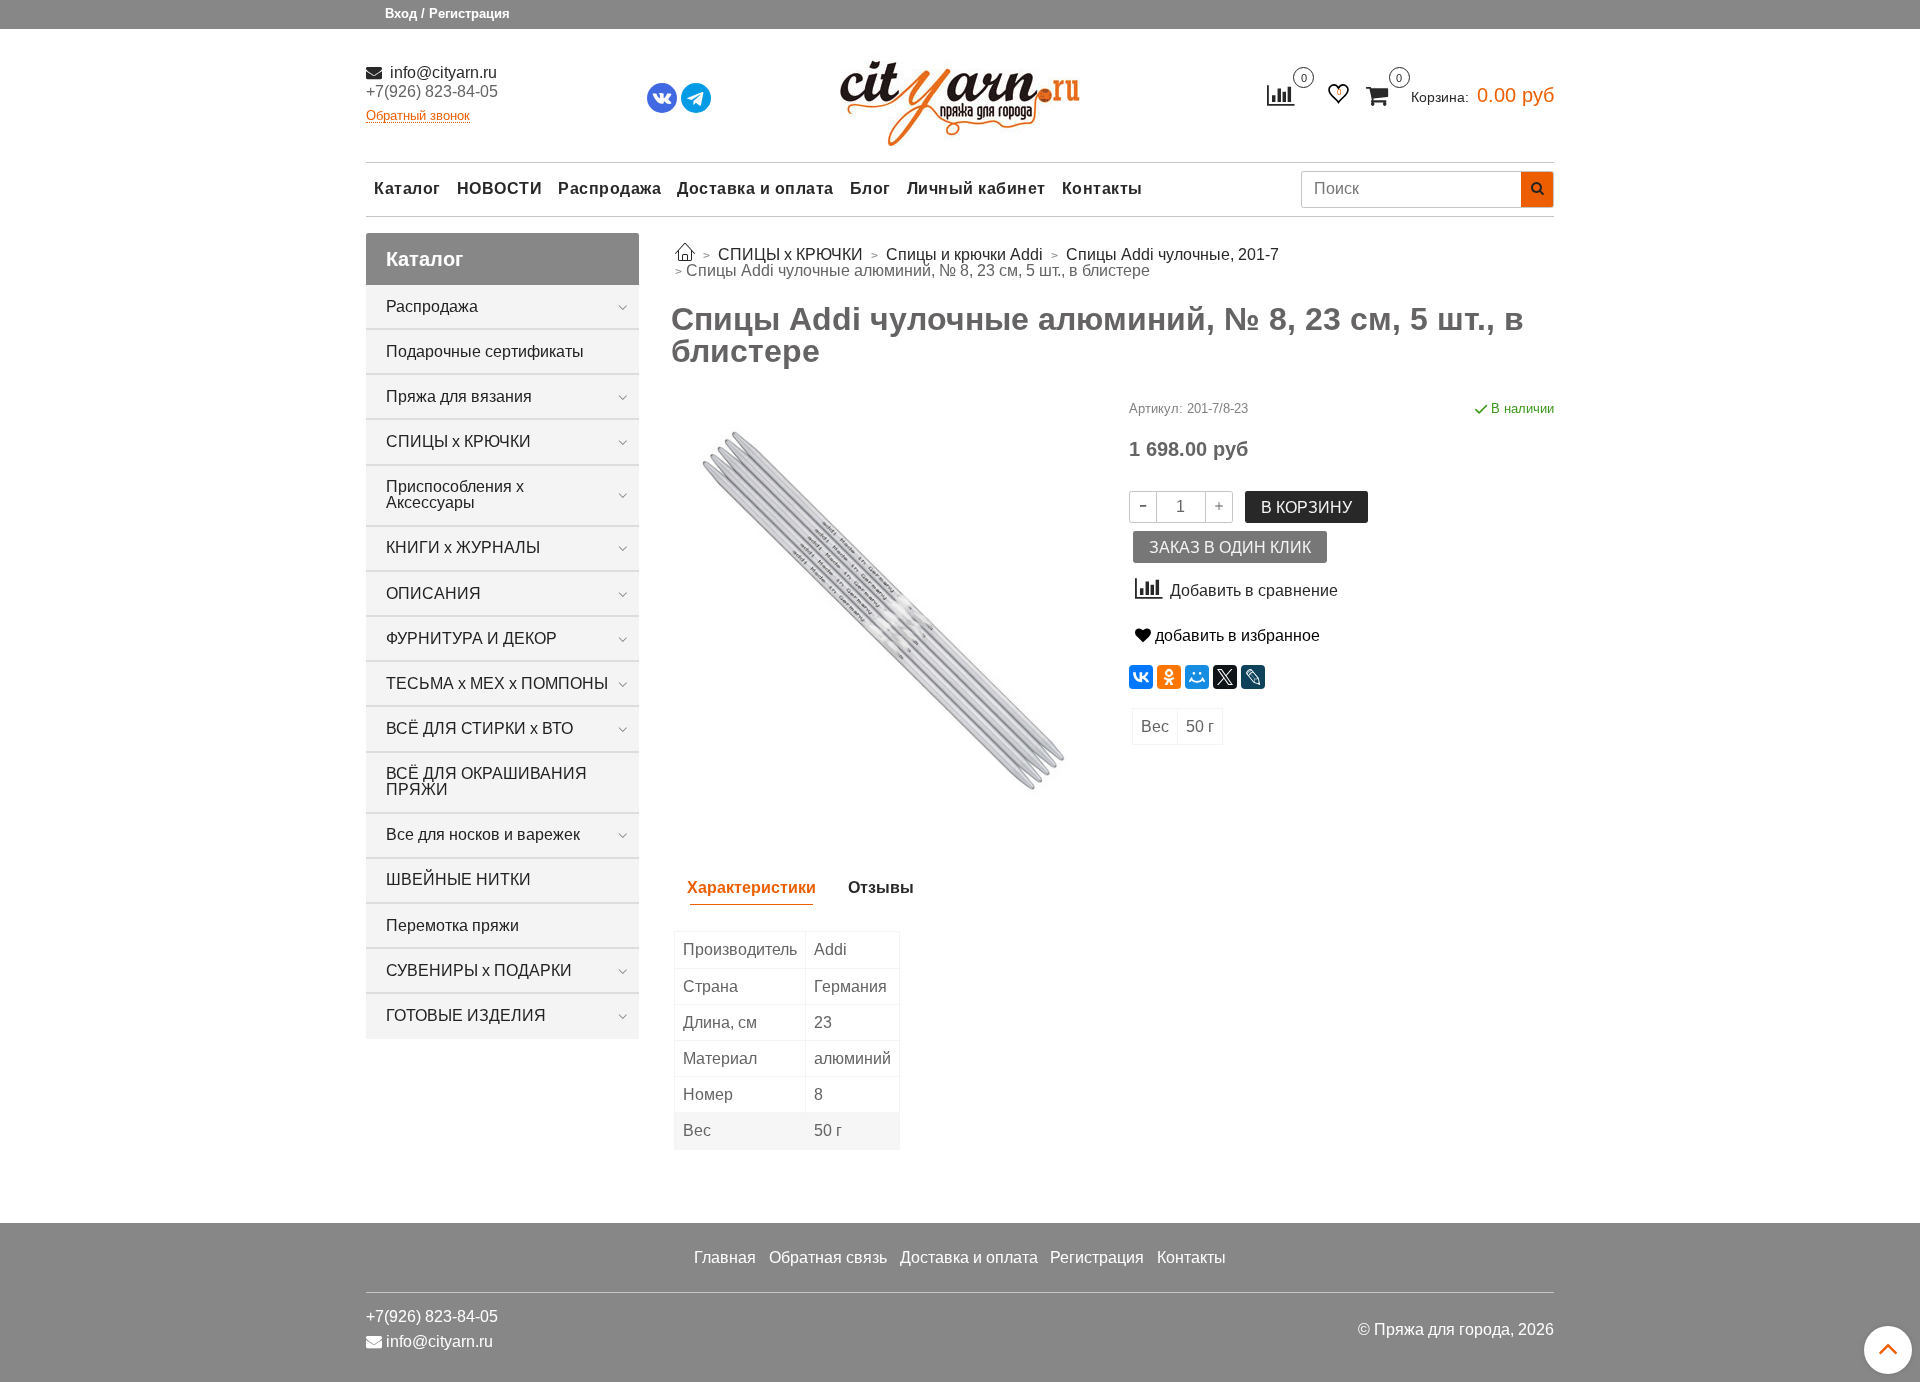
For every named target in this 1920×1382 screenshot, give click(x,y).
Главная (725, 1257)
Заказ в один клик (1230, 547)
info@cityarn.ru (441, 72)
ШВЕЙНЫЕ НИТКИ (458, 879)
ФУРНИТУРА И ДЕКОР (471, 638)
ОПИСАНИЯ (433, 593)
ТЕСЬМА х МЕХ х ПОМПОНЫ (497, 683)
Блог (870, 188)
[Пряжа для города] (960, 90)
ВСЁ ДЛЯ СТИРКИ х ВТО (479, 728)
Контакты (1102, 188)
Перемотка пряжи (452, 925)
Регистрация (1097, 1257)
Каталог (407, 188)
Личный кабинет (976, 188)
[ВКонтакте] (1141, 677)
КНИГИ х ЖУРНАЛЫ (463, 547)
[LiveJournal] (1253, 677)
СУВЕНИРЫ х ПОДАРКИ (479, 970)
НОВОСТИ (500, 188)
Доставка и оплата (755, 188)
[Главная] (685, 254)
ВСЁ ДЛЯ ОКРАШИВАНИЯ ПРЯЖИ (486, 781)
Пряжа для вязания (459, 396)
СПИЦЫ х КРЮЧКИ (458, 441)
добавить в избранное (1235, 635)
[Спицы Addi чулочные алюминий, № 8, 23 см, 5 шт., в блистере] (884, 610)
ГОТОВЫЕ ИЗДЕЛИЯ (466, 1015)
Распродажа (609, 188)
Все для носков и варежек (483, 834)
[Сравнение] (1280, 94)
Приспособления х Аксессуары (455, 494)
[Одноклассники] (1169, 677)
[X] (1225, 677)
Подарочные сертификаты (485, 351)
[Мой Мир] (1197, 677)
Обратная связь (828, 1257)
